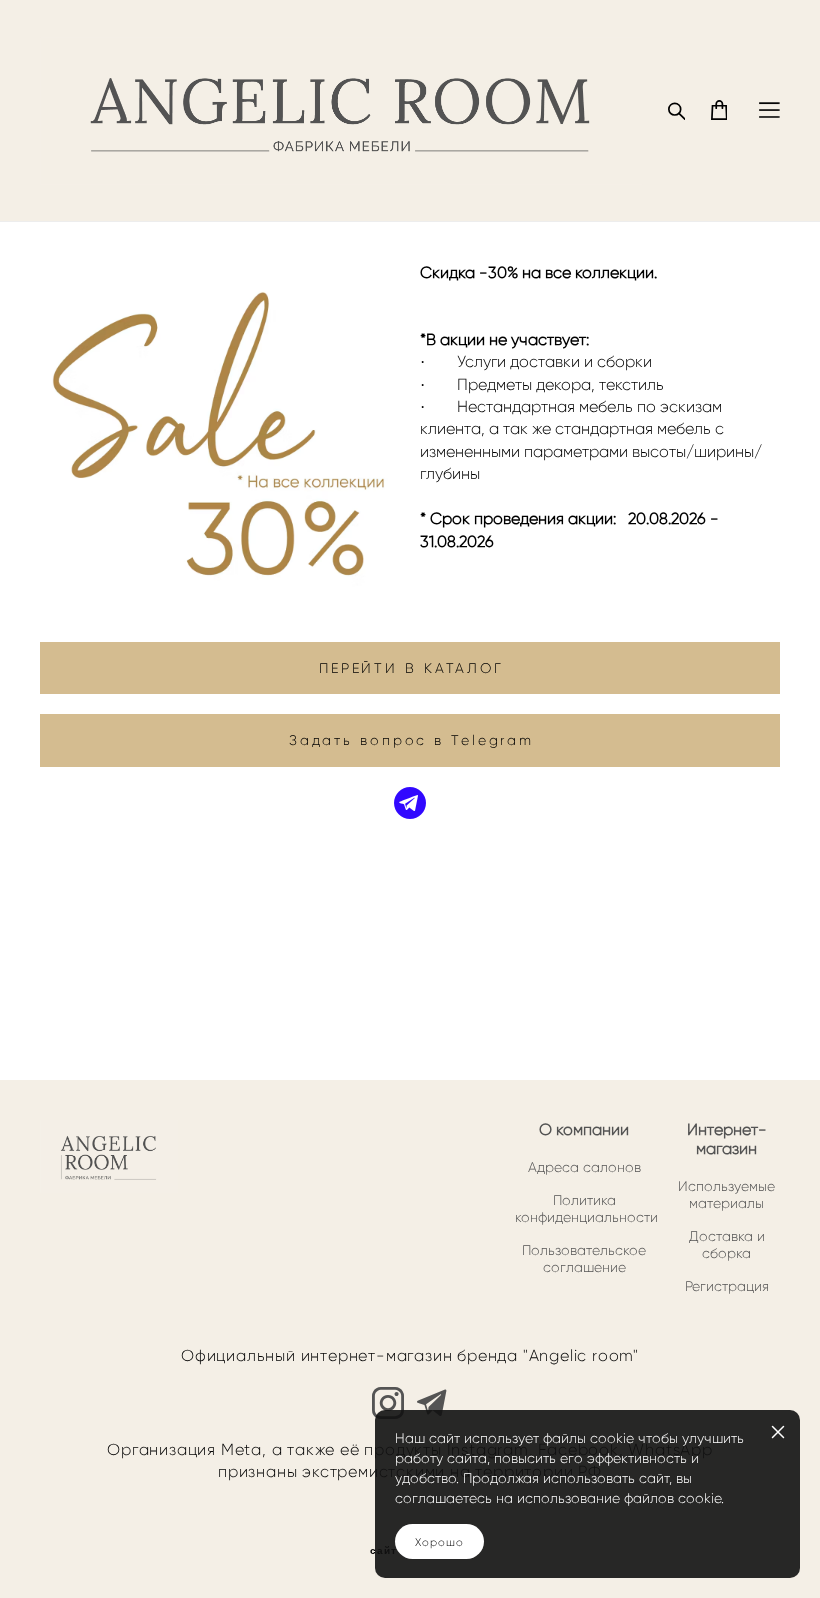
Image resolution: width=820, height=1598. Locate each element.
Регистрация (727, 1286)
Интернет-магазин (727, 1139)
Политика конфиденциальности (586, 1209)
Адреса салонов (584, 1167)
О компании (584, 1129)
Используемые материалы (726, 1195)
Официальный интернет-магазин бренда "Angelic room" (410, 1355)
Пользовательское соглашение (584, 1259)
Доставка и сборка (727, 1245)
